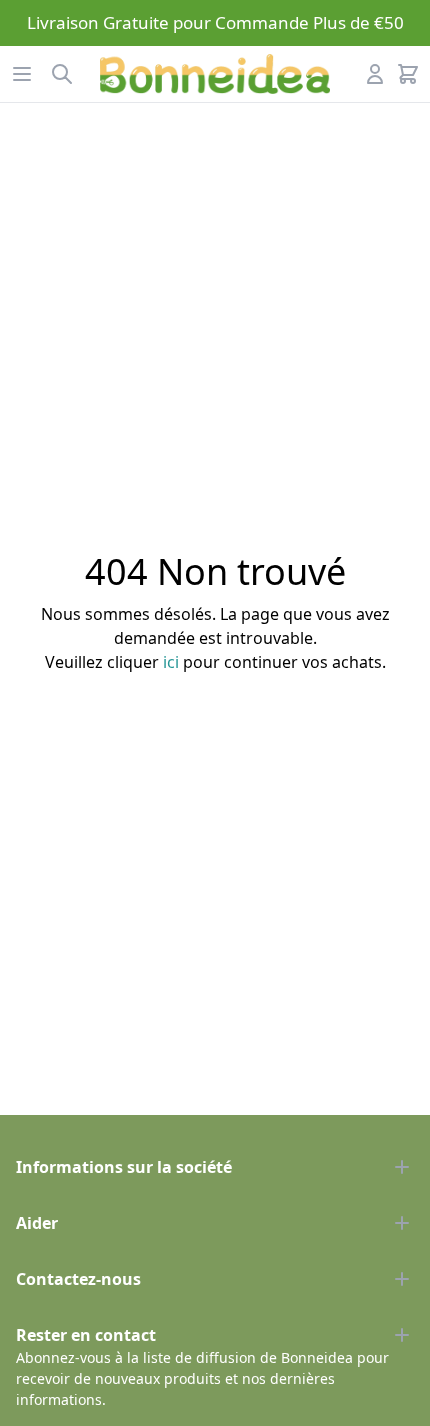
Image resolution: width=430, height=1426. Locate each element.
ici (171, 662)
